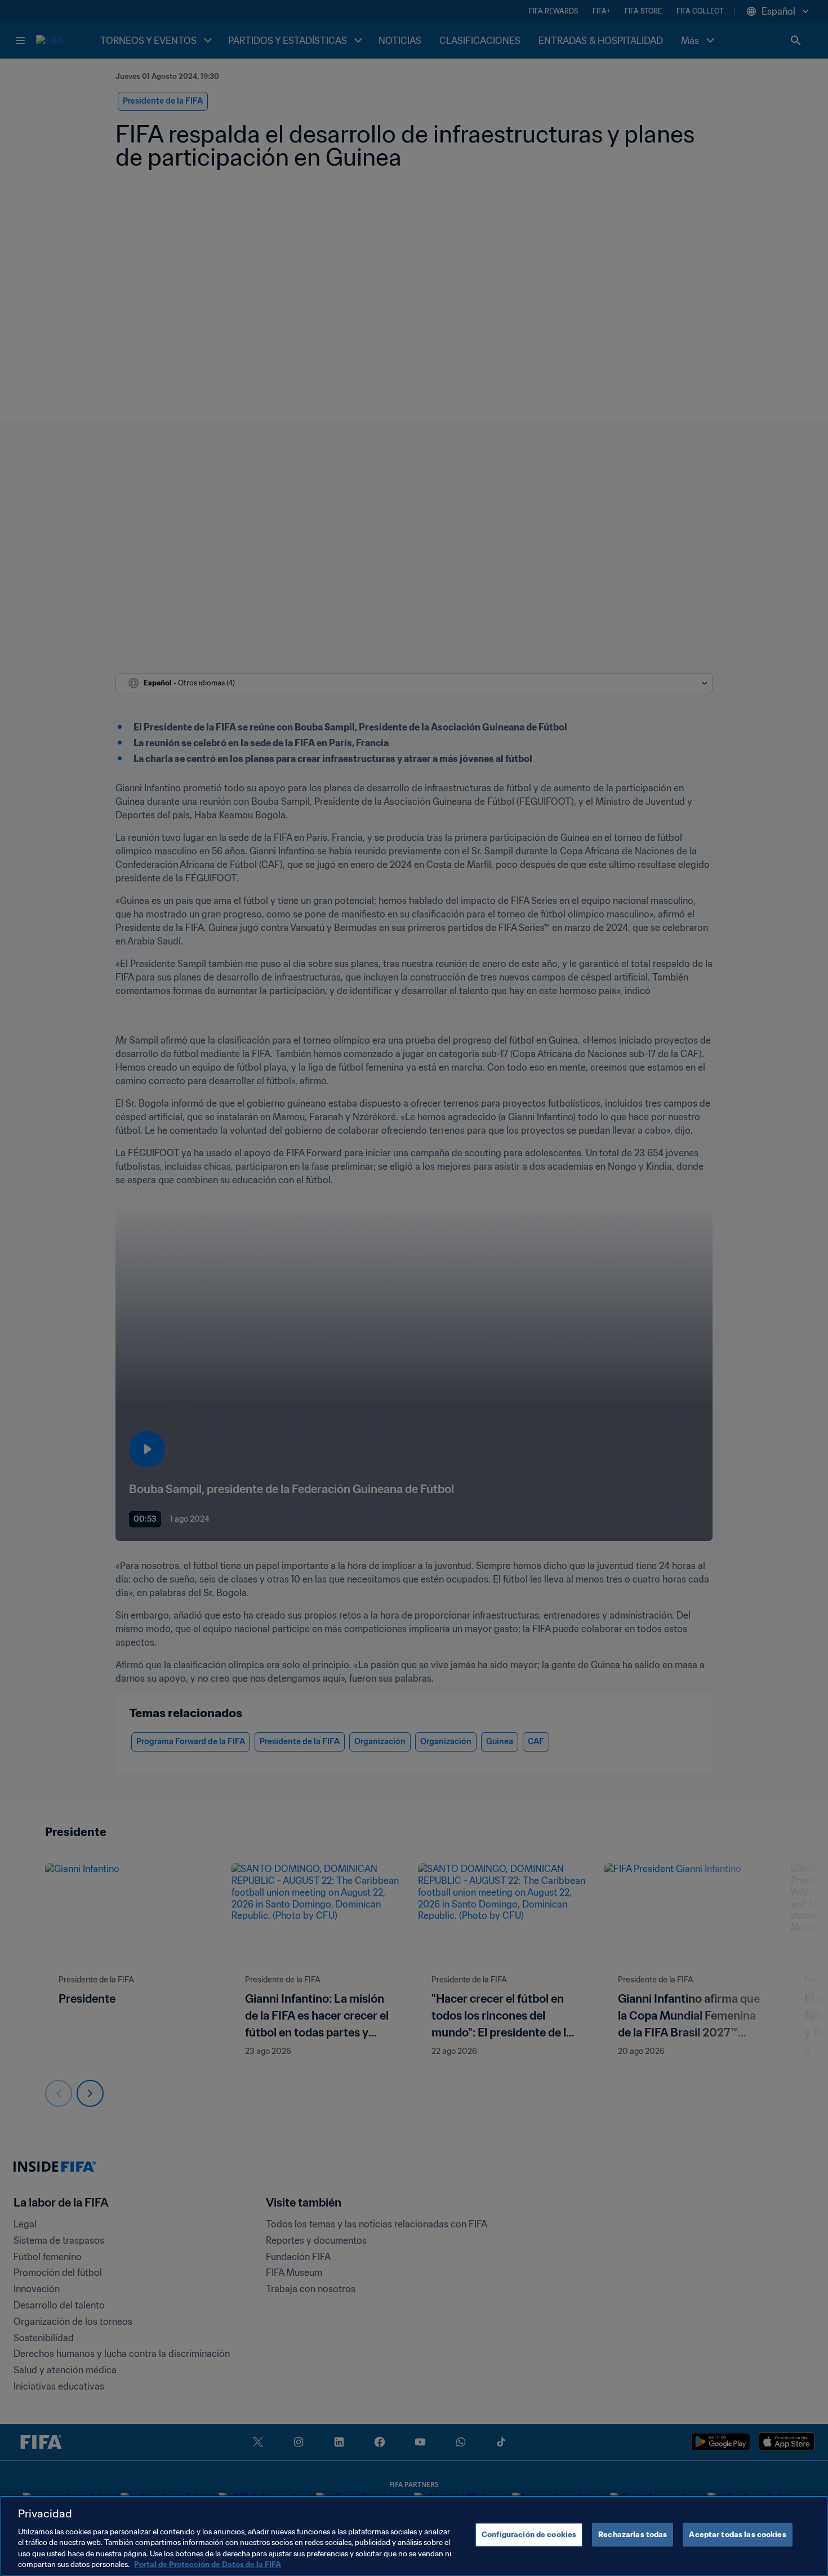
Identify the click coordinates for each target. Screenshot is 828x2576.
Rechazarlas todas (633, 2535)
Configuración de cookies (529, 2535)
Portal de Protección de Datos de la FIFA (208, 2564)
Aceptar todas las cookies (737, 2535)
